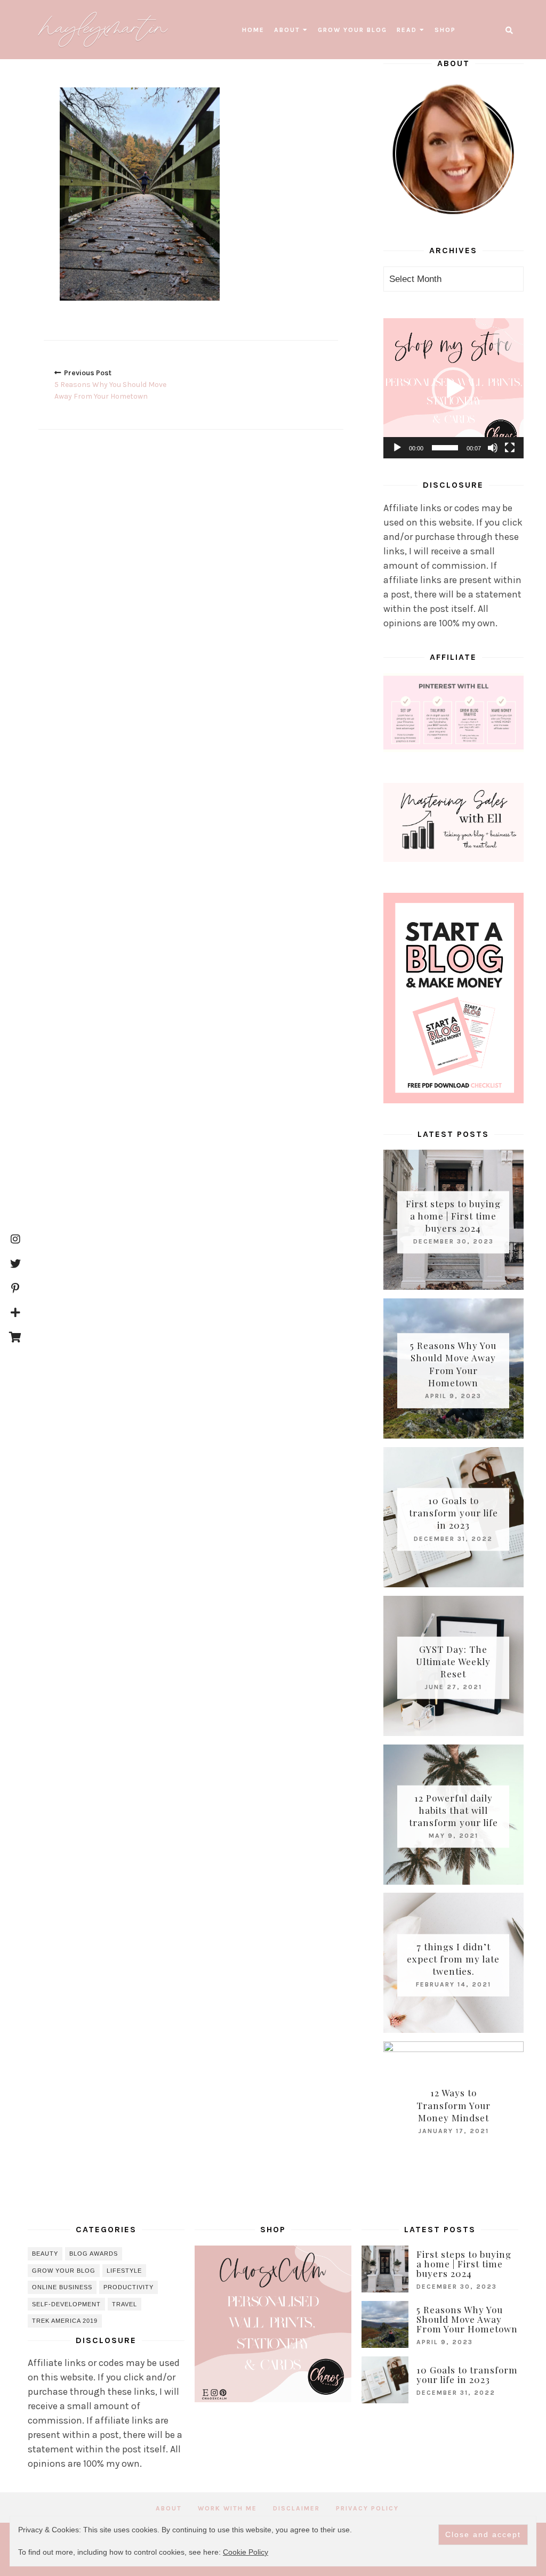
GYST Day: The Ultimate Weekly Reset (453, 1661)
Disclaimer (296, 2508)
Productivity (129, 2287)
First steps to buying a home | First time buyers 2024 (453, 1215)
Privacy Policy (367, 2508)
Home (253, 30)
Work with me (227, 2508)
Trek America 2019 (65, 2321)
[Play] (397, 448)
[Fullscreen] (510, 448)
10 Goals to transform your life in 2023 (453, 1513)
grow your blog (352, 30)
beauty (45, 2254)
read (407, 30)
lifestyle (124, 2271)
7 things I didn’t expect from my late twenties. (453, 1958)
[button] (453, 389)
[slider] (445, 448)
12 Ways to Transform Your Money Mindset (453, 2105)
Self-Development (66, 2304)
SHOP (445, 30)
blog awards (94, 2254)
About (287, 30)
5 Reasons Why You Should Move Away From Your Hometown (453, 1364)
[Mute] (493, 448)
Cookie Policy (246, 2552)
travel (125, 2304)
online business (62, 2287)
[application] (453, 388)
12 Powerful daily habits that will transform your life (453, 1810)
